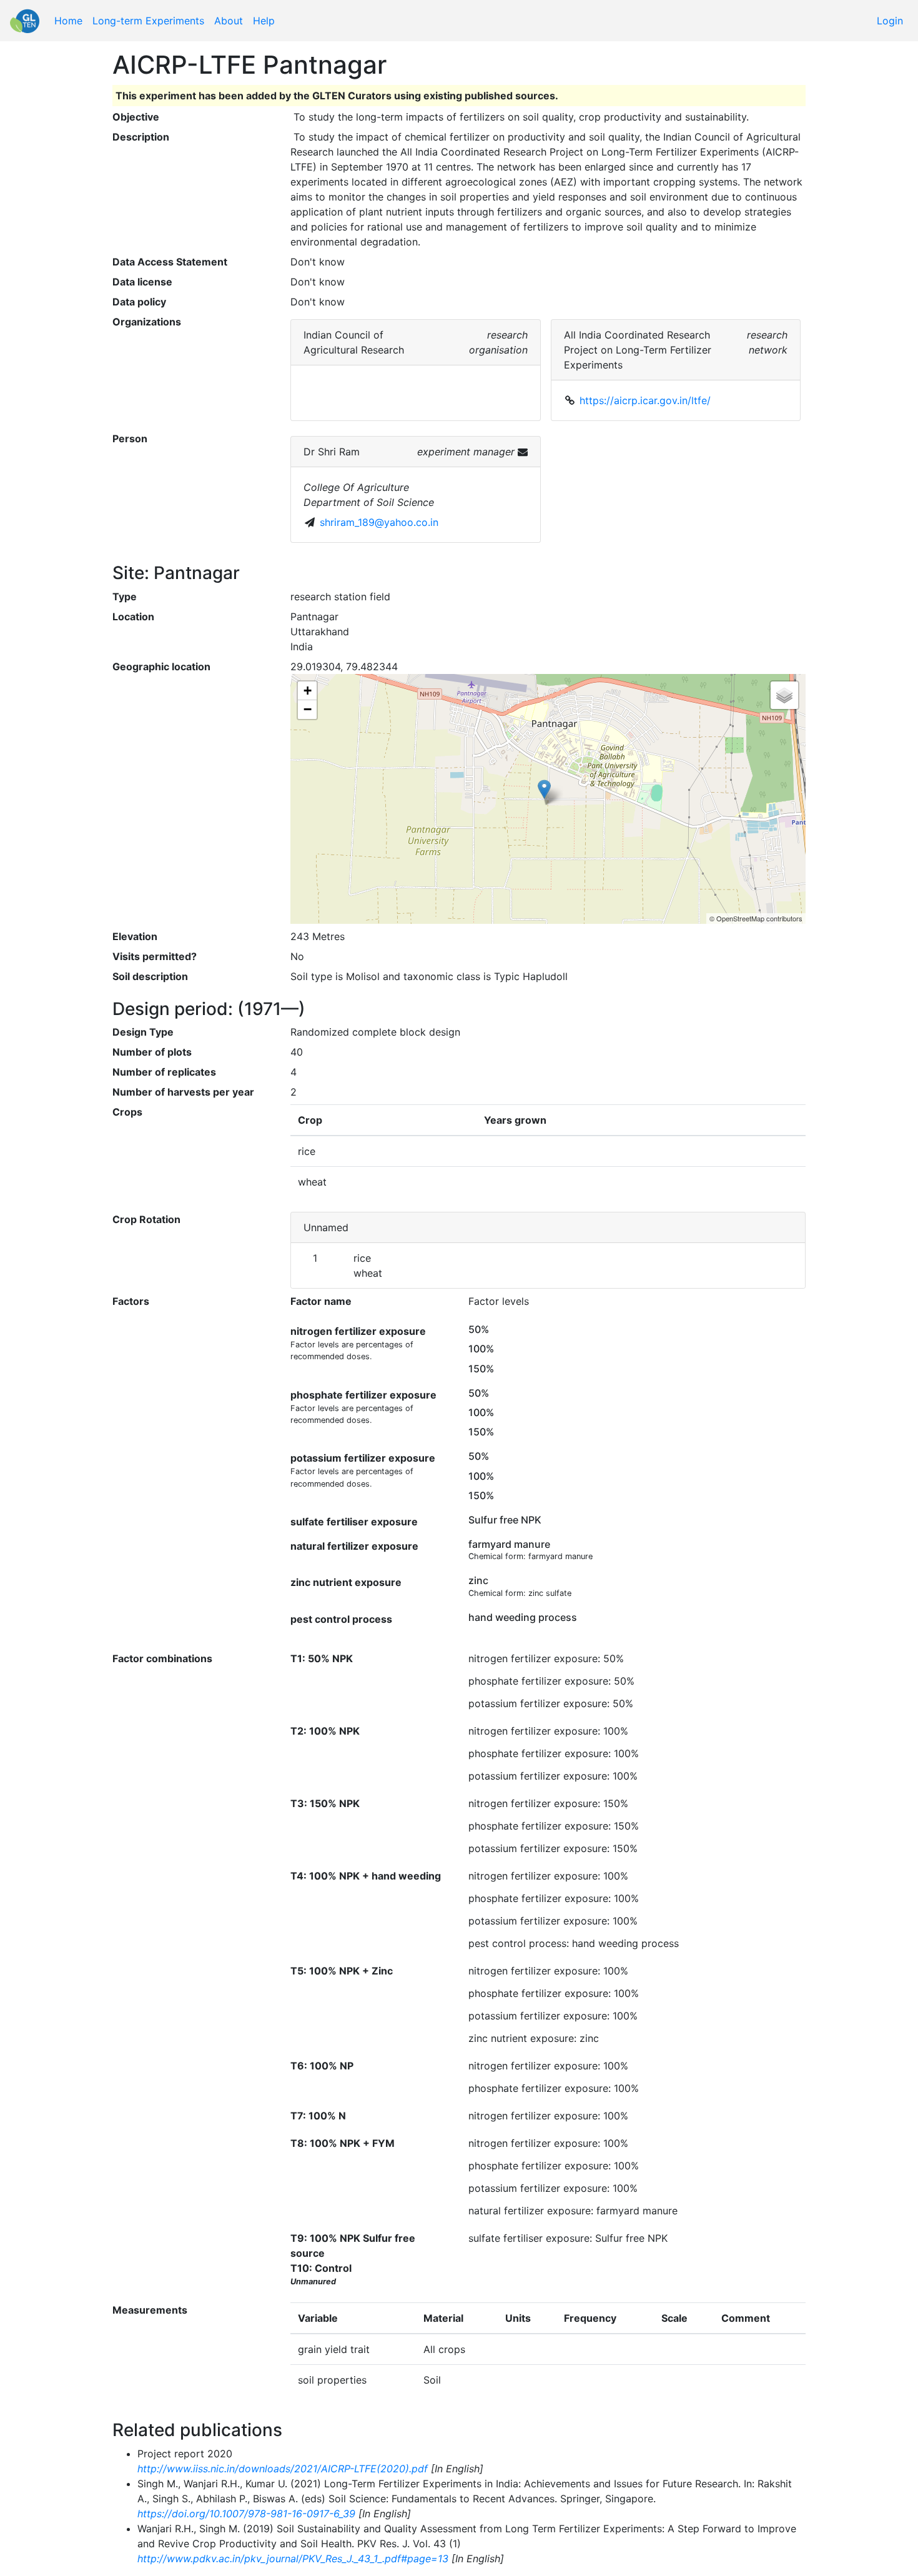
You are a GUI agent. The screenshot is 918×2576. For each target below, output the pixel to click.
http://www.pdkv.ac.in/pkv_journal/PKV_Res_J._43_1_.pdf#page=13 (293, 2559)
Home (68, 21)
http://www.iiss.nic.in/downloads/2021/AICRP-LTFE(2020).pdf (283, 2469)
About (229, 21)
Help (264, 21)
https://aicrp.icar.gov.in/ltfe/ (645, 400)
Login (890, 21)
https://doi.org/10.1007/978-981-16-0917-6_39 (246, 2514)
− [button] (308, 709)
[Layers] (784, 695)
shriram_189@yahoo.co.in (379, 522)
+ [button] (308, 691)
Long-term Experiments (148, 21)
